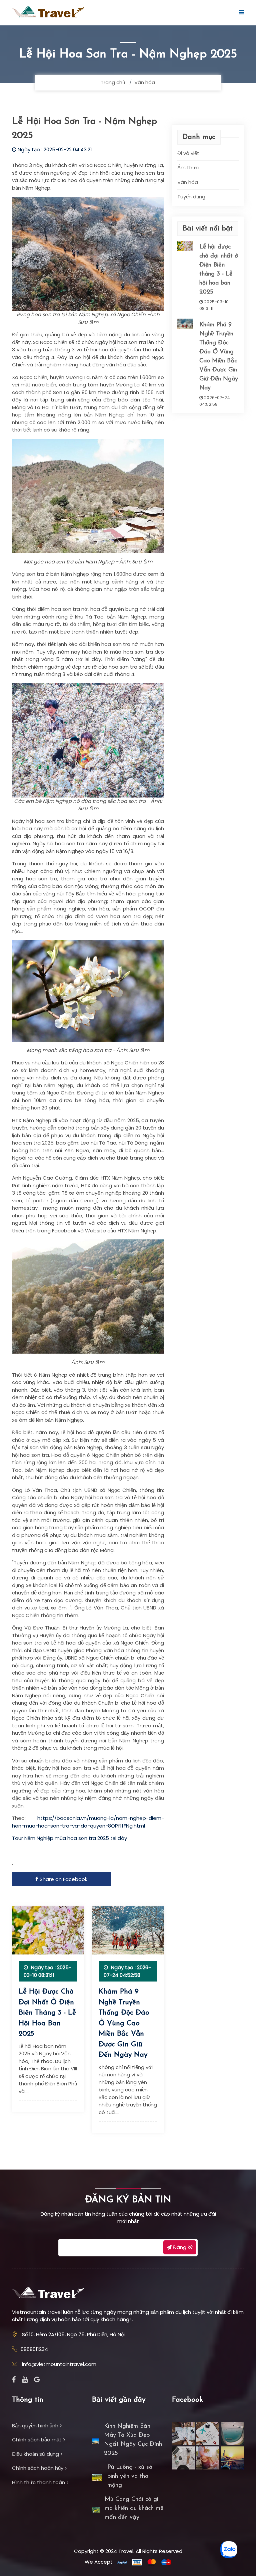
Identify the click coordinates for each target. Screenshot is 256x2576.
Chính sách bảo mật (37, 2440)
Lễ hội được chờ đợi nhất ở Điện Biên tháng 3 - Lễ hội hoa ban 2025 (47, 2013)
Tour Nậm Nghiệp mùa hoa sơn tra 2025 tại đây (70, 1838)
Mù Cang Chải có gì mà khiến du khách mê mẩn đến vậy (134, 2509)
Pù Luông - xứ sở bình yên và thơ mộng (130, 2476)
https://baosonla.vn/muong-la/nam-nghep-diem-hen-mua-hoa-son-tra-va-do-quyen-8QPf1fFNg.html (88, 1822)
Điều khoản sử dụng (35, 2454)
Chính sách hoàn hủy (38, 2468)
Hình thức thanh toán (38, 2482)
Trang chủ (113, 82)
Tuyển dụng (191, 197)
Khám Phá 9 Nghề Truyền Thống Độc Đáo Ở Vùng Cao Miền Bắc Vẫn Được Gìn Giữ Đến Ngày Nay (124, 2023)
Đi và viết (188, 153)
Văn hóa (145, 82)
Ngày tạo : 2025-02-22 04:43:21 (54, 149)
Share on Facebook (63, 1879)
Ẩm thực (188, 167)
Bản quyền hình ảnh (35, 2426)
